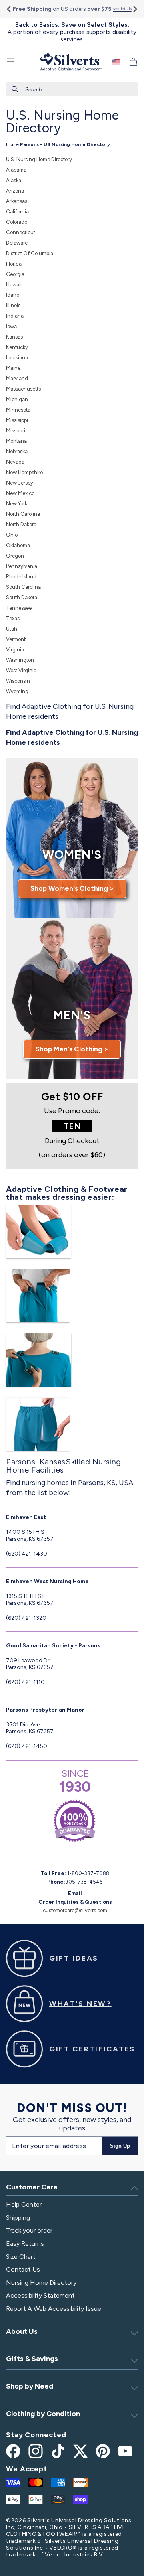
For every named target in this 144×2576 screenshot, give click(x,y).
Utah (12, 629)
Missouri (16, 431)
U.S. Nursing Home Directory (39, 159)
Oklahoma (18, 545)
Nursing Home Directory (41, 2283)
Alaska (14, 180)
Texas (13, 618)
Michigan (17, 399)
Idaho (13, 295)
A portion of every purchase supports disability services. (72, 32)
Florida (14, 264)
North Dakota (21, 524)
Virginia (15, 650)
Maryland (17, 378)
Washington (20, 660)
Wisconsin (18, 681)
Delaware (17, 243)
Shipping (18, 2218)
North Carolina (23, 514)
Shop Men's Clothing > (72, 1049)
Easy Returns (25, 2244)
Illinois (13, 305)
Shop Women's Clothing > (72, 888)
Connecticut (21, 232)
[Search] (15, 89)
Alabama (16, 170)
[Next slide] (135, 9)
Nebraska (17, 451)
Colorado (17, 222)
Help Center (24, 2204)
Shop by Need (30, 2386)
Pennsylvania (22, 566)
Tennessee (19, 608)
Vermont (16, 639)
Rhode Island (21, 577)
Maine (13, 368)
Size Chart (21, 2257)
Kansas (14, 337)
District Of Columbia (30, 253)
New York (17, 504)
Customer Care (32, 2187)
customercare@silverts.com (75, 1910)
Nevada (15, 462)
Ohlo (12, 535)
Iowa (11, 326)
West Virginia (21, 670)
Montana (16, 441)
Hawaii (14, 285)
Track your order (29, 2230)
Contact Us (23, 2269)
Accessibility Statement (40, 2295)
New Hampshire (24, 472)
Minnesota (18, 410)
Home (12, 144)
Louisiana (17, 358)
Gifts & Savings (32, 2359)
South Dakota (22, 597)
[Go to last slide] (9, 9)
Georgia (15, 274)
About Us (22, 2331)
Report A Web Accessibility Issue (54, 2309)
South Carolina (23, 587)
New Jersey (20, 483)
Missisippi (17, 420)
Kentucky (17, 347)
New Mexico (20, 493)
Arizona (15, 191)
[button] (11, 62)
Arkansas (17, 201)
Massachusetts (23, 389)
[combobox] (72, 89)
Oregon (15, 556)
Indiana (15, 316)
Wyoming (17, 691)
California (17, 212)
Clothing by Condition (43, 2414)
